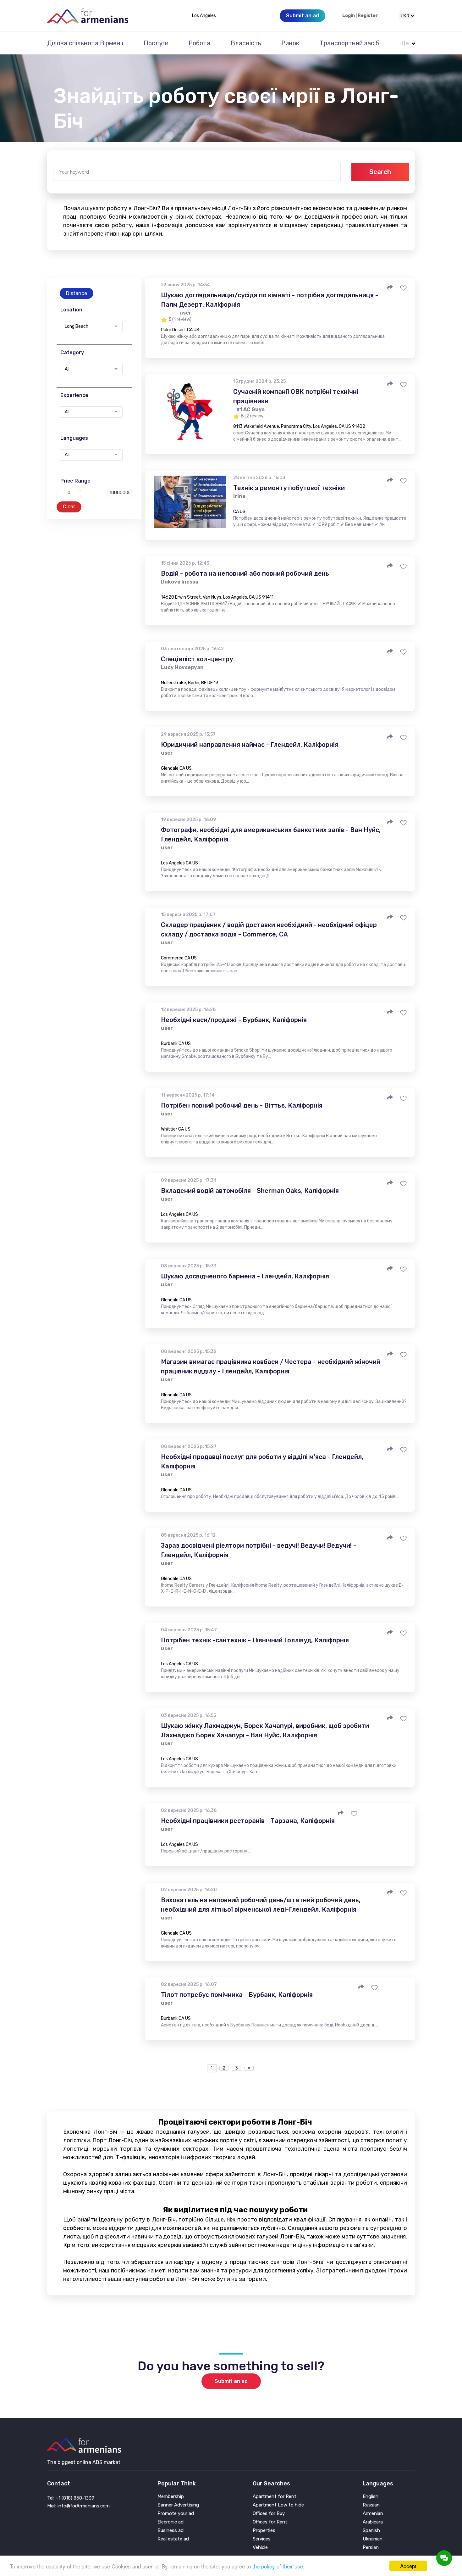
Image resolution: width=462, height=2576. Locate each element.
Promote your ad (176, 2514)
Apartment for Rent (275, 2497)
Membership (171, 2497)
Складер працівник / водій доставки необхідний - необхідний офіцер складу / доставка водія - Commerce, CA (269, 930)
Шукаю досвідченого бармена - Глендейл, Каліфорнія (245, 1276)
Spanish (371, 2531)
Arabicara (373, 2522)
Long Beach (77, 327)
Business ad (170, 2531)
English (371, 2497)
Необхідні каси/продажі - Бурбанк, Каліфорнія (234, 1020)
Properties (264, 2531)
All (67, 369)
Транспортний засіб (349, 43)
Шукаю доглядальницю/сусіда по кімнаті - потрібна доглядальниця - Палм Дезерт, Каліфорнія (269, 300)
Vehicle (260, 2548)
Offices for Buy (269, 2514)
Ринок (290, 43)
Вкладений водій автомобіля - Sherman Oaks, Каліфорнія (250, 1191)
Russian (371, 2505)
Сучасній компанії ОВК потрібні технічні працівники (296, 396)
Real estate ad (173, 2539)
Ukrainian (373, 2539)
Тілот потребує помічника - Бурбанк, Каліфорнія (237, 1995)
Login (349, 16)
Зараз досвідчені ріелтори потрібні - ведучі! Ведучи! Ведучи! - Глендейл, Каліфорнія (258, 1550)
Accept (408, 2566)
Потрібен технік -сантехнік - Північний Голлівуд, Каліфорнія (255, 1640)
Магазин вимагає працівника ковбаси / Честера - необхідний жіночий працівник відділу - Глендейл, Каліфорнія (271, 1366)
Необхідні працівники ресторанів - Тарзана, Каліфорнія (248, 1821)
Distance (77, 293)
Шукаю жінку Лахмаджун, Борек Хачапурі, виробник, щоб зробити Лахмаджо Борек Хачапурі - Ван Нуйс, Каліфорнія (265, 1730)
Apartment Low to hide (278, 2505)
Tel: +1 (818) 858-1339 (71, 2498)
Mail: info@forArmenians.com (78, 2506)
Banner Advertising (178, 2505)
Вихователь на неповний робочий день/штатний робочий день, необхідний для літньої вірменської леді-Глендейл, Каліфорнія (261, 1905)
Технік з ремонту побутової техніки (289, 488)
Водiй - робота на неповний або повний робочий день (245, 573)
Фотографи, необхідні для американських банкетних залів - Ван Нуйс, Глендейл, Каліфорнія (271, 835)
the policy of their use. (278, 2566)
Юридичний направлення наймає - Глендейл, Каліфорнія (250, 745)
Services (262, 2539)
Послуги (156, 43)
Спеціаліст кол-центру (197, 659)
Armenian (373, 2514)
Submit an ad (231, 2381)
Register (368, 16)
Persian (371, 2548)
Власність (246, 43)
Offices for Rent (270, 2522)
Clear (69, 507)
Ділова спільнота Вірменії (85, 43)
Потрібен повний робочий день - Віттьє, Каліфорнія (242, 1105)
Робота (199, 43)
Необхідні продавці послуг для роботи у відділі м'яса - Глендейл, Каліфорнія (262, 1461)
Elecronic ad (170, 2522)
